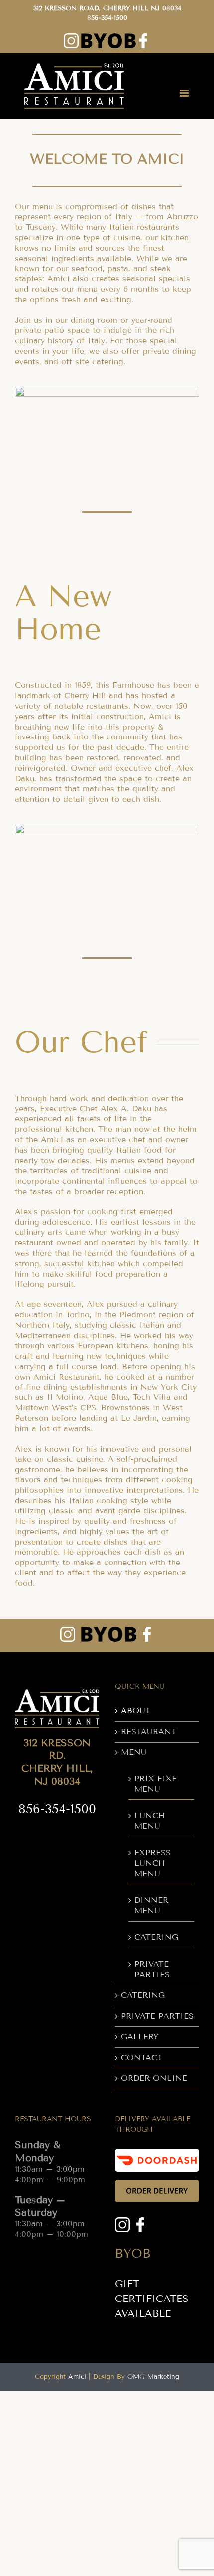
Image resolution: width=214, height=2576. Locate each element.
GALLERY (140, 2037)
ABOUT (136, 1710)
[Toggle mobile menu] (185, 93)
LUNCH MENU (150, 1821)
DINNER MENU (151, 1905)
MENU (134, 1752)
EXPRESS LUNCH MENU (153, 1863)
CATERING (156, 1937)
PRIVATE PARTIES (152, 1969)
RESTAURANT (149, 1731)
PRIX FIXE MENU (156, 1784)
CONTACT (142, 2058)
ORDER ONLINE (154, 2078)
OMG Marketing (153, 2377)
